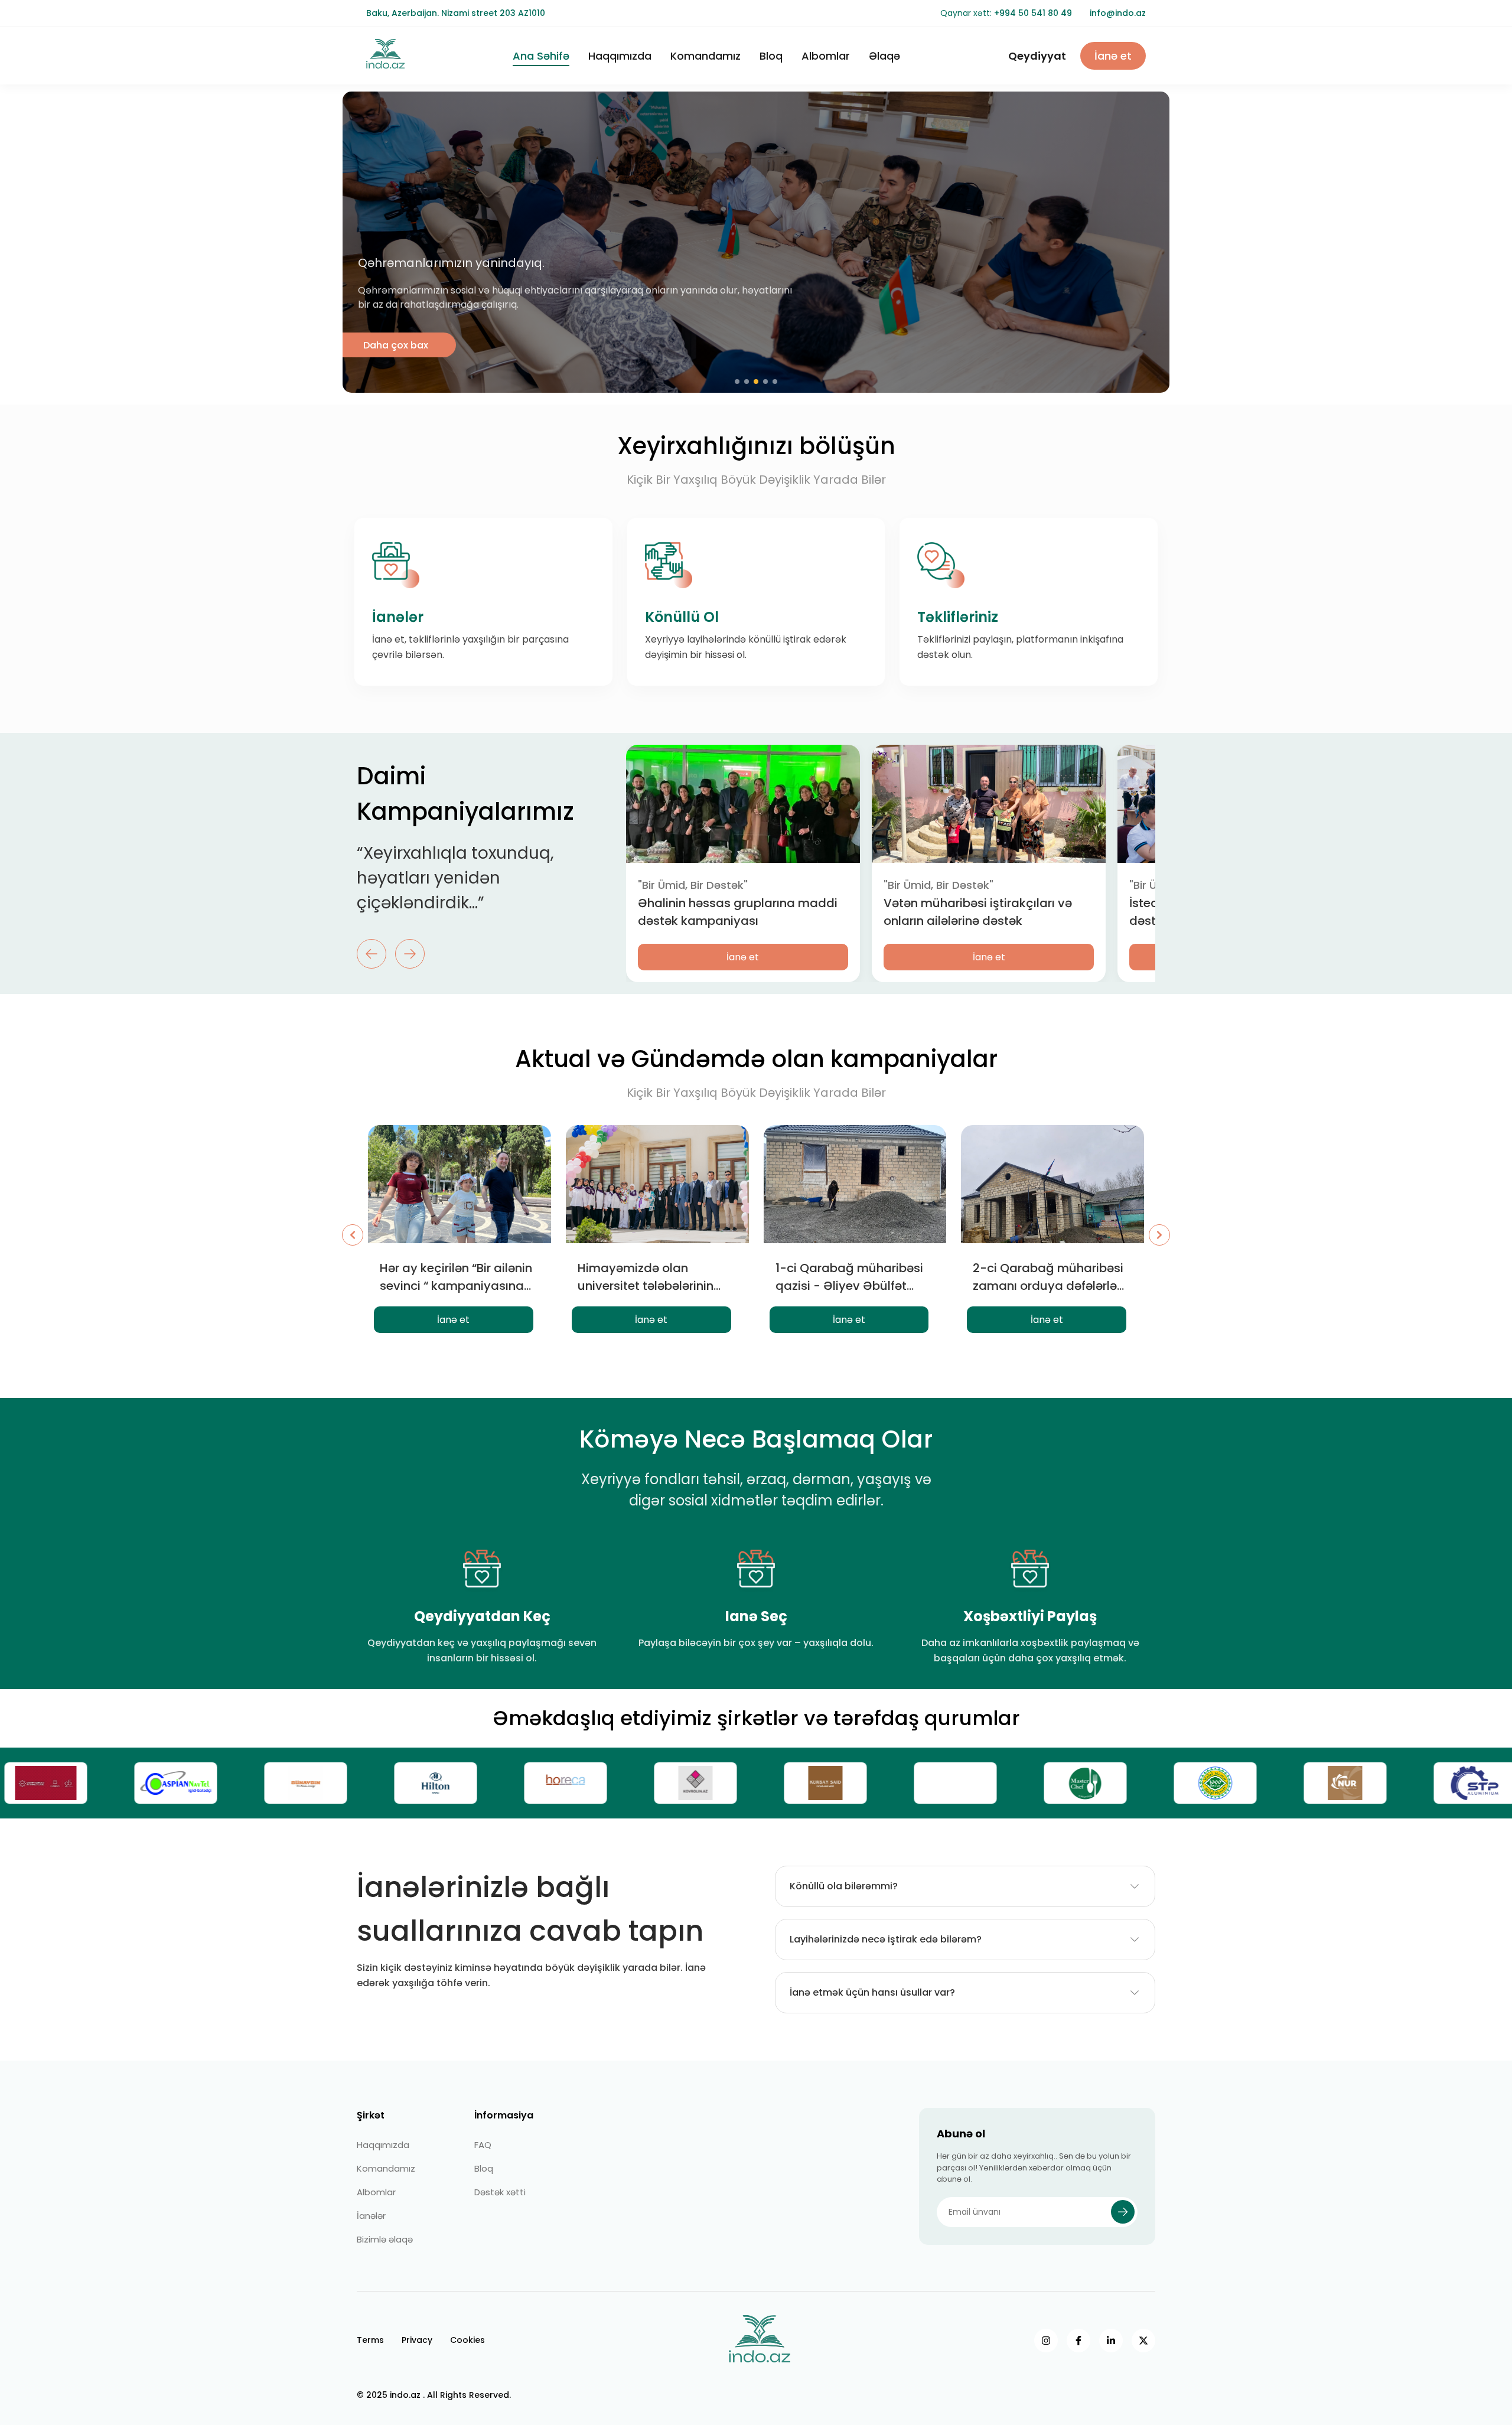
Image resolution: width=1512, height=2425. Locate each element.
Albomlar (826, 56)
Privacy (417, 2340)
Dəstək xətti (500, 2192)
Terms (370, 2340)
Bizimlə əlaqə (385, 2239)
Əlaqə (884, 56)
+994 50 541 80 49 (1033, 13)
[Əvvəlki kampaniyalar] (353, 1235)
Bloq (771, 56)
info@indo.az (1118, 13)
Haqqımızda (620, 56)
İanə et (1113, 56)
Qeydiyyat (1037, 56)
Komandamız (706, 56)
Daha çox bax (396, 345)
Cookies (467, 2340)
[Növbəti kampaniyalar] (1159, 1235)
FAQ (483, 2145)
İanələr (371, 2216)
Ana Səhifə (541, 56)
